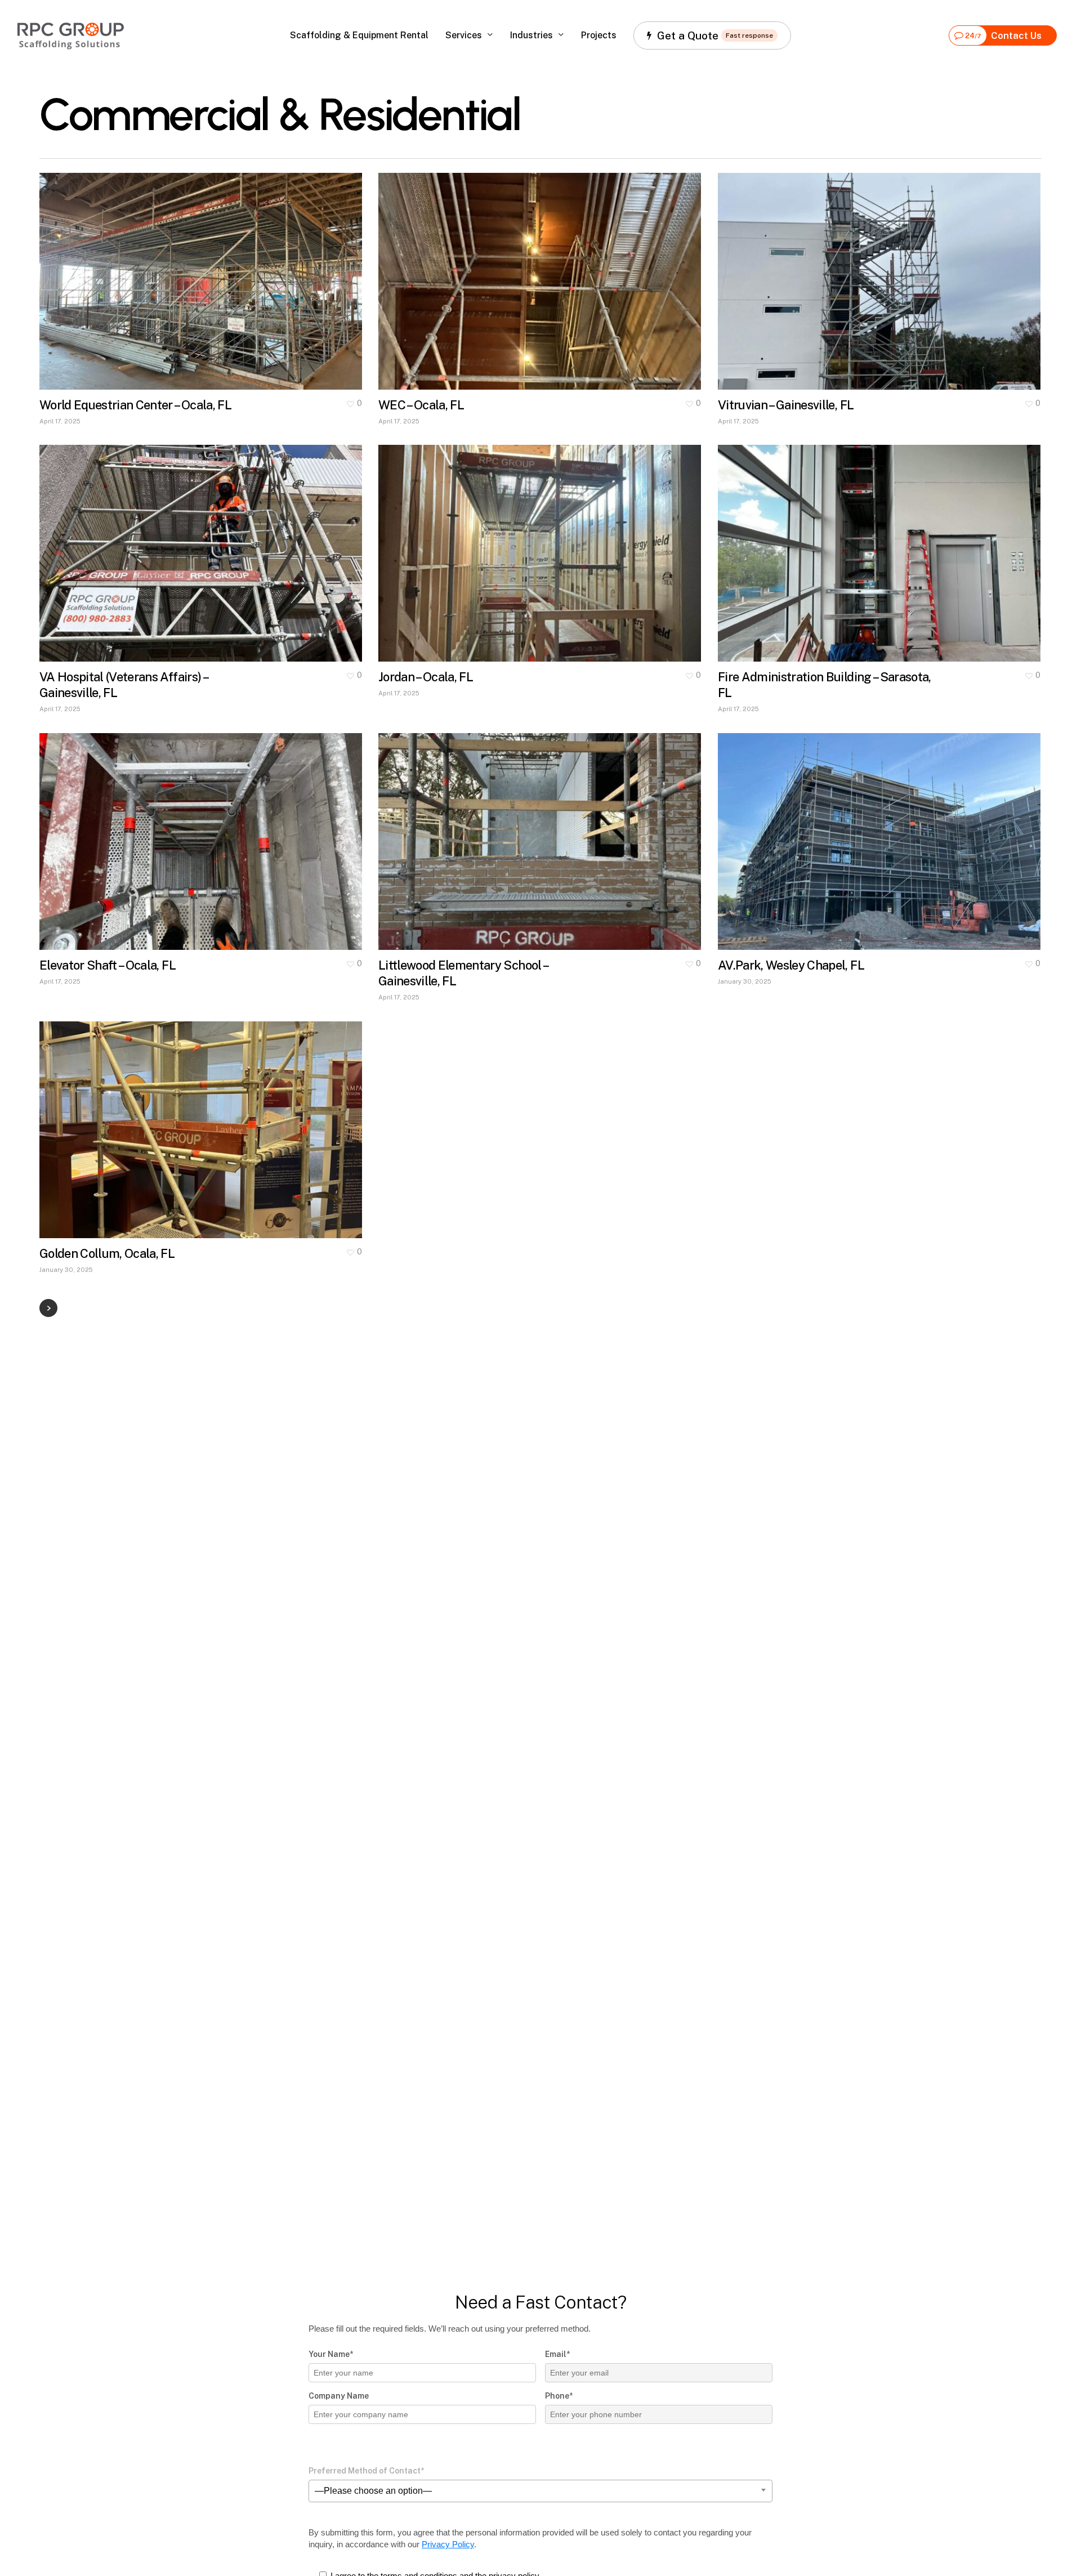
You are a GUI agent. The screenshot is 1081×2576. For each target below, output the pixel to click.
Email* (557, 2354)
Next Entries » (48, 1308)
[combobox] (540, 2491)
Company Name (339, 2396)
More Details (233, 270)
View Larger (167, 270)
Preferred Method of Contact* (366, 2471)
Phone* (559, 2396)
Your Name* (331, 2354)
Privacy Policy (448, 2544)
